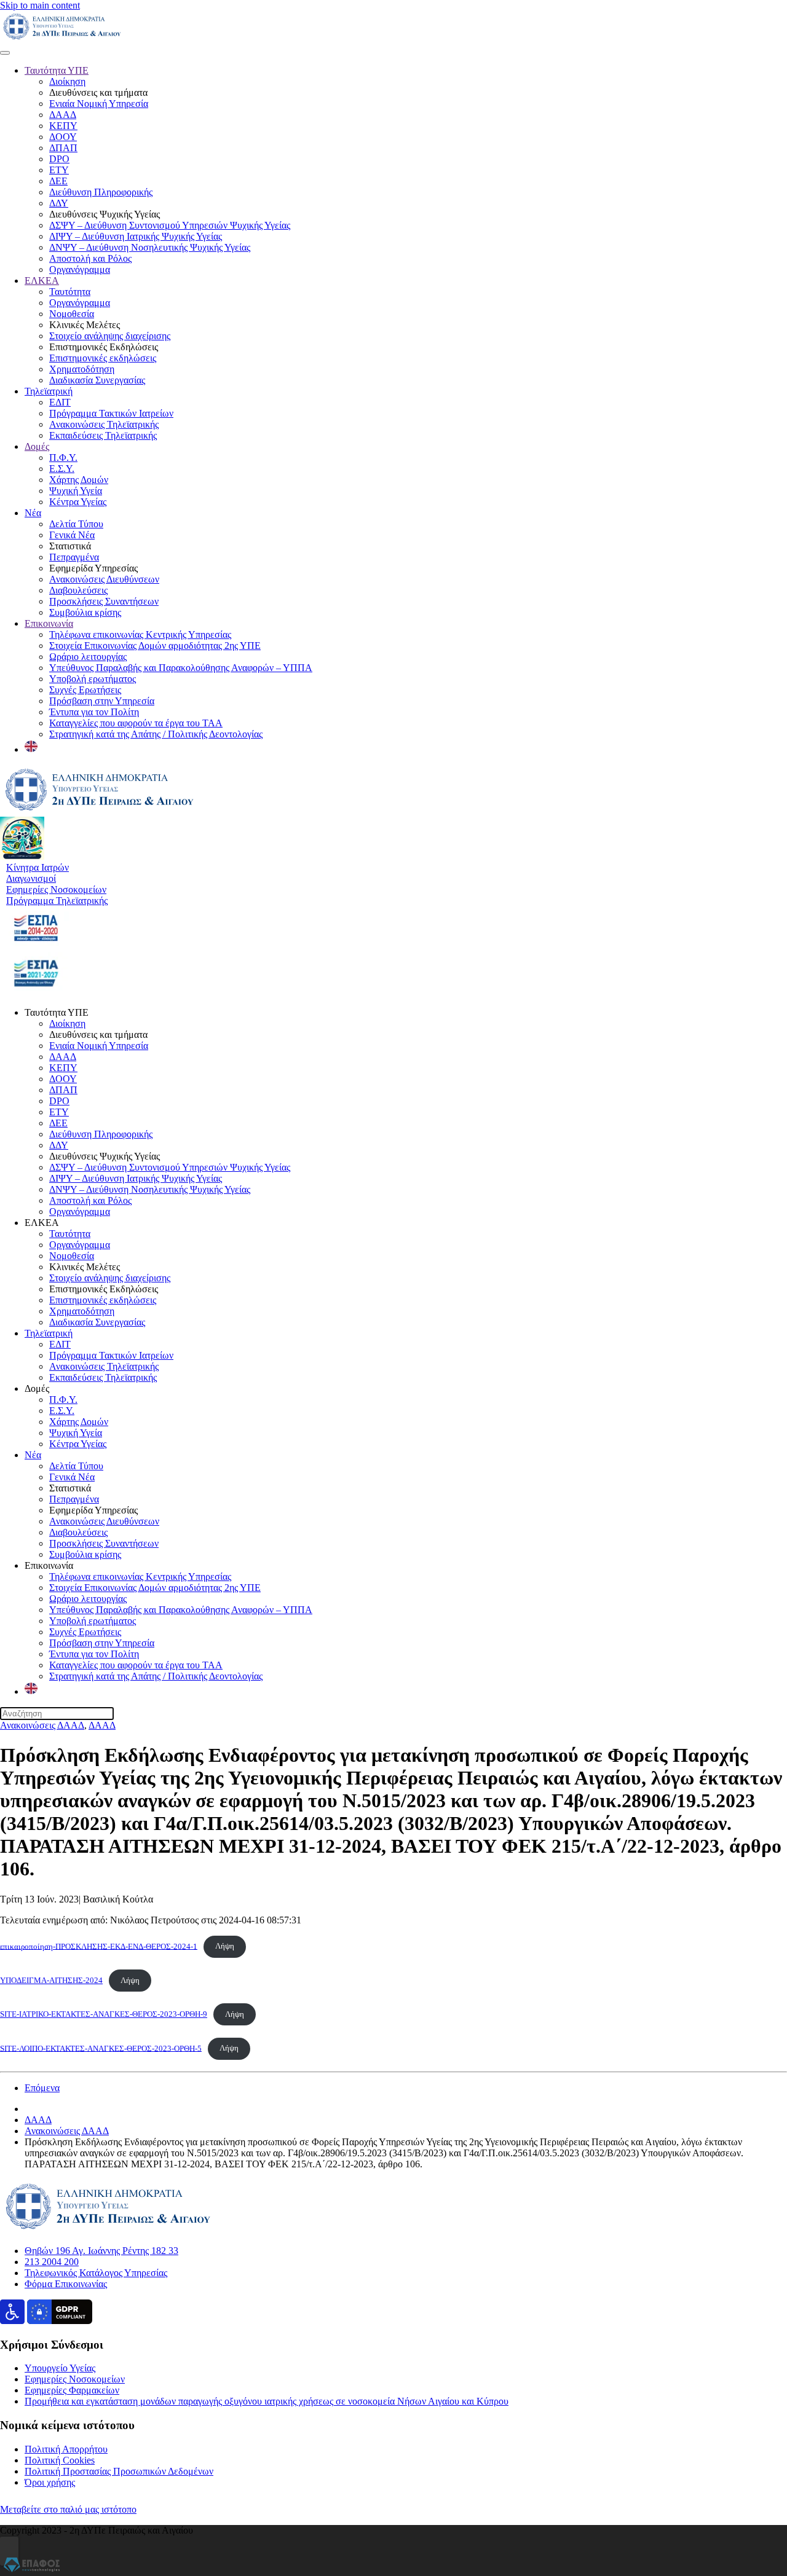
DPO (59, 159)
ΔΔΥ (59, 203)
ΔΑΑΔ (63, 115)
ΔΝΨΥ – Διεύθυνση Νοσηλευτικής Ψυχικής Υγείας (150, 247)
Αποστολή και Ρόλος (90, 258)
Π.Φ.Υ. (63, 457)
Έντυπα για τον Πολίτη (94, 712)
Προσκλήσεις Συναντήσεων (104, 601)
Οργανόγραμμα (80, 269)
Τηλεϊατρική (49, 391)
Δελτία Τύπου (76, 524)
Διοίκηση (67, 81)
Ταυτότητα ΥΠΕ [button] (57, 1012)
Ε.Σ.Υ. (62, 469)
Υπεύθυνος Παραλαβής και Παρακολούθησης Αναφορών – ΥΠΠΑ (181, 668)
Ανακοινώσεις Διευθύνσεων (104, 579)
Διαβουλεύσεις (78, 590)
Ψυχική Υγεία (76, 491)
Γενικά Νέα (72, 535)
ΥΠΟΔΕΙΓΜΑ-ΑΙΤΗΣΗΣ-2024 (51, 1981)
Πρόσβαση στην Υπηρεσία (102, 701)
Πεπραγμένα (74, 557)
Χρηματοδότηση (82, 369)
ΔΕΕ (58, 181)
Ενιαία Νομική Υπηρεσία (99, 104)
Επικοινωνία (49, 623)
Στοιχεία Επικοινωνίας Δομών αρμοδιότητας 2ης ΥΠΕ (155, 646)
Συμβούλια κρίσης (85, 612)
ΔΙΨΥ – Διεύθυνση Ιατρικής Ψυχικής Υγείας (136, 236)
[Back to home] (62, 38)
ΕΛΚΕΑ (42, 281)
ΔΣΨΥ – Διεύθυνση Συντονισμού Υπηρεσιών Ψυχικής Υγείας (170, 225)
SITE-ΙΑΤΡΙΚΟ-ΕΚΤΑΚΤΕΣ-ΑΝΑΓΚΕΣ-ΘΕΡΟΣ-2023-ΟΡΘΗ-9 (104, 2014)
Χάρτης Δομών (79, 480)
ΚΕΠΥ (63, 126)
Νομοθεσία (72, 314)
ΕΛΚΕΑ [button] (42, 1223)
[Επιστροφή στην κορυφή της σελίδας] (9, 2551)
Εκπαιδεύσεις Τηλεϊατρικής (103, 435)
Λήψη (225, 1946)
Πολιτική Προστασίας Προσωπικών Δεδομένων (119, 2471)
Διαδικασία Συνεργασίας (97, 380)
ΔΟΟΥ (63, 137)
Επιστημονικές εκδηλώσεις (103, 358)
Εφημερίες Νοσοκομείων (75, 2379)
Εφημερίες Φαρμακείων (72, 2390)
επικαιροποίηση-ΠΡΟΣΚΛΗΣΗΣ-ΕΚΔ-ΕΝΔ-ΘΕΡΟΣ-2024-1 (99, 1946)
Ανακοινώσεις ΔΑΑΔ (42, 1725)
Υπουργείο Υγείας (60, 2368)
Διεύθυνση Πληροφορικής (101, 192)
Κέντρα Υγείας (78, 502)
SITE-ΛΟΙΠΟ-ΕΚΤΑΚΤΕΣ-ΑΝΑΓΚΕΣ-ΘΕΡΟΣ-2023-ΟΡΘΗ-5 (101, 2048)
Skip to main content (40, 5)
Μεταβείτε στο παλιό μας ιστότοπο (68, 2509)
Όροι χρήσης (50, 2482)
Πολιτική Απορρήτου (66, 2449)
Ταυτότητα (70, 292)
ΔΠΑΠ (63, 148)
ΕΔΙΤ (60, 402)
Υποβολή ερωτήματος (93, 679)
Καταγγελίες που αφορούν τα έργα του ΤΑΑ (136, 723)
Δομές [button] (37, 1388)
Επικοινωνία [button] (49, 1565)
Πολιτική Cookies (60, 2460)
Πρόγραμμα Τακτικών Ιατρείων (111, 413)
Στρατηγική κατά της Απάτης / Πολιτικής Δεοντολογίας (156, 734)
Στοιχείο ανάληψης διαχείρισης (110, 336)
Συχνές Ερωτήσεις (85, 690)
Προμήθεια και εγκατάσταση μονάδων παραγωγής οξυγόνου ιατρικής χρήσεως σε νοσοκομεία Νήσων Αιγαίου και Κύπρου (267, 2401)
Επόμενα (42, 2088)
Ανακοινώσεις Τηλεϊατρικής (104, 424)
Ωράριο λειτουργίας (88, 657)
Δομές (37, 446)
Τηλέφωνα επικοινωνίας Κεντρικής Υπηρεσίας (140, 634)
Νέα (33, 513)
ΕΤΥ (59, 170)
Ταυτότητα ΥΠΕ (57, 70)
